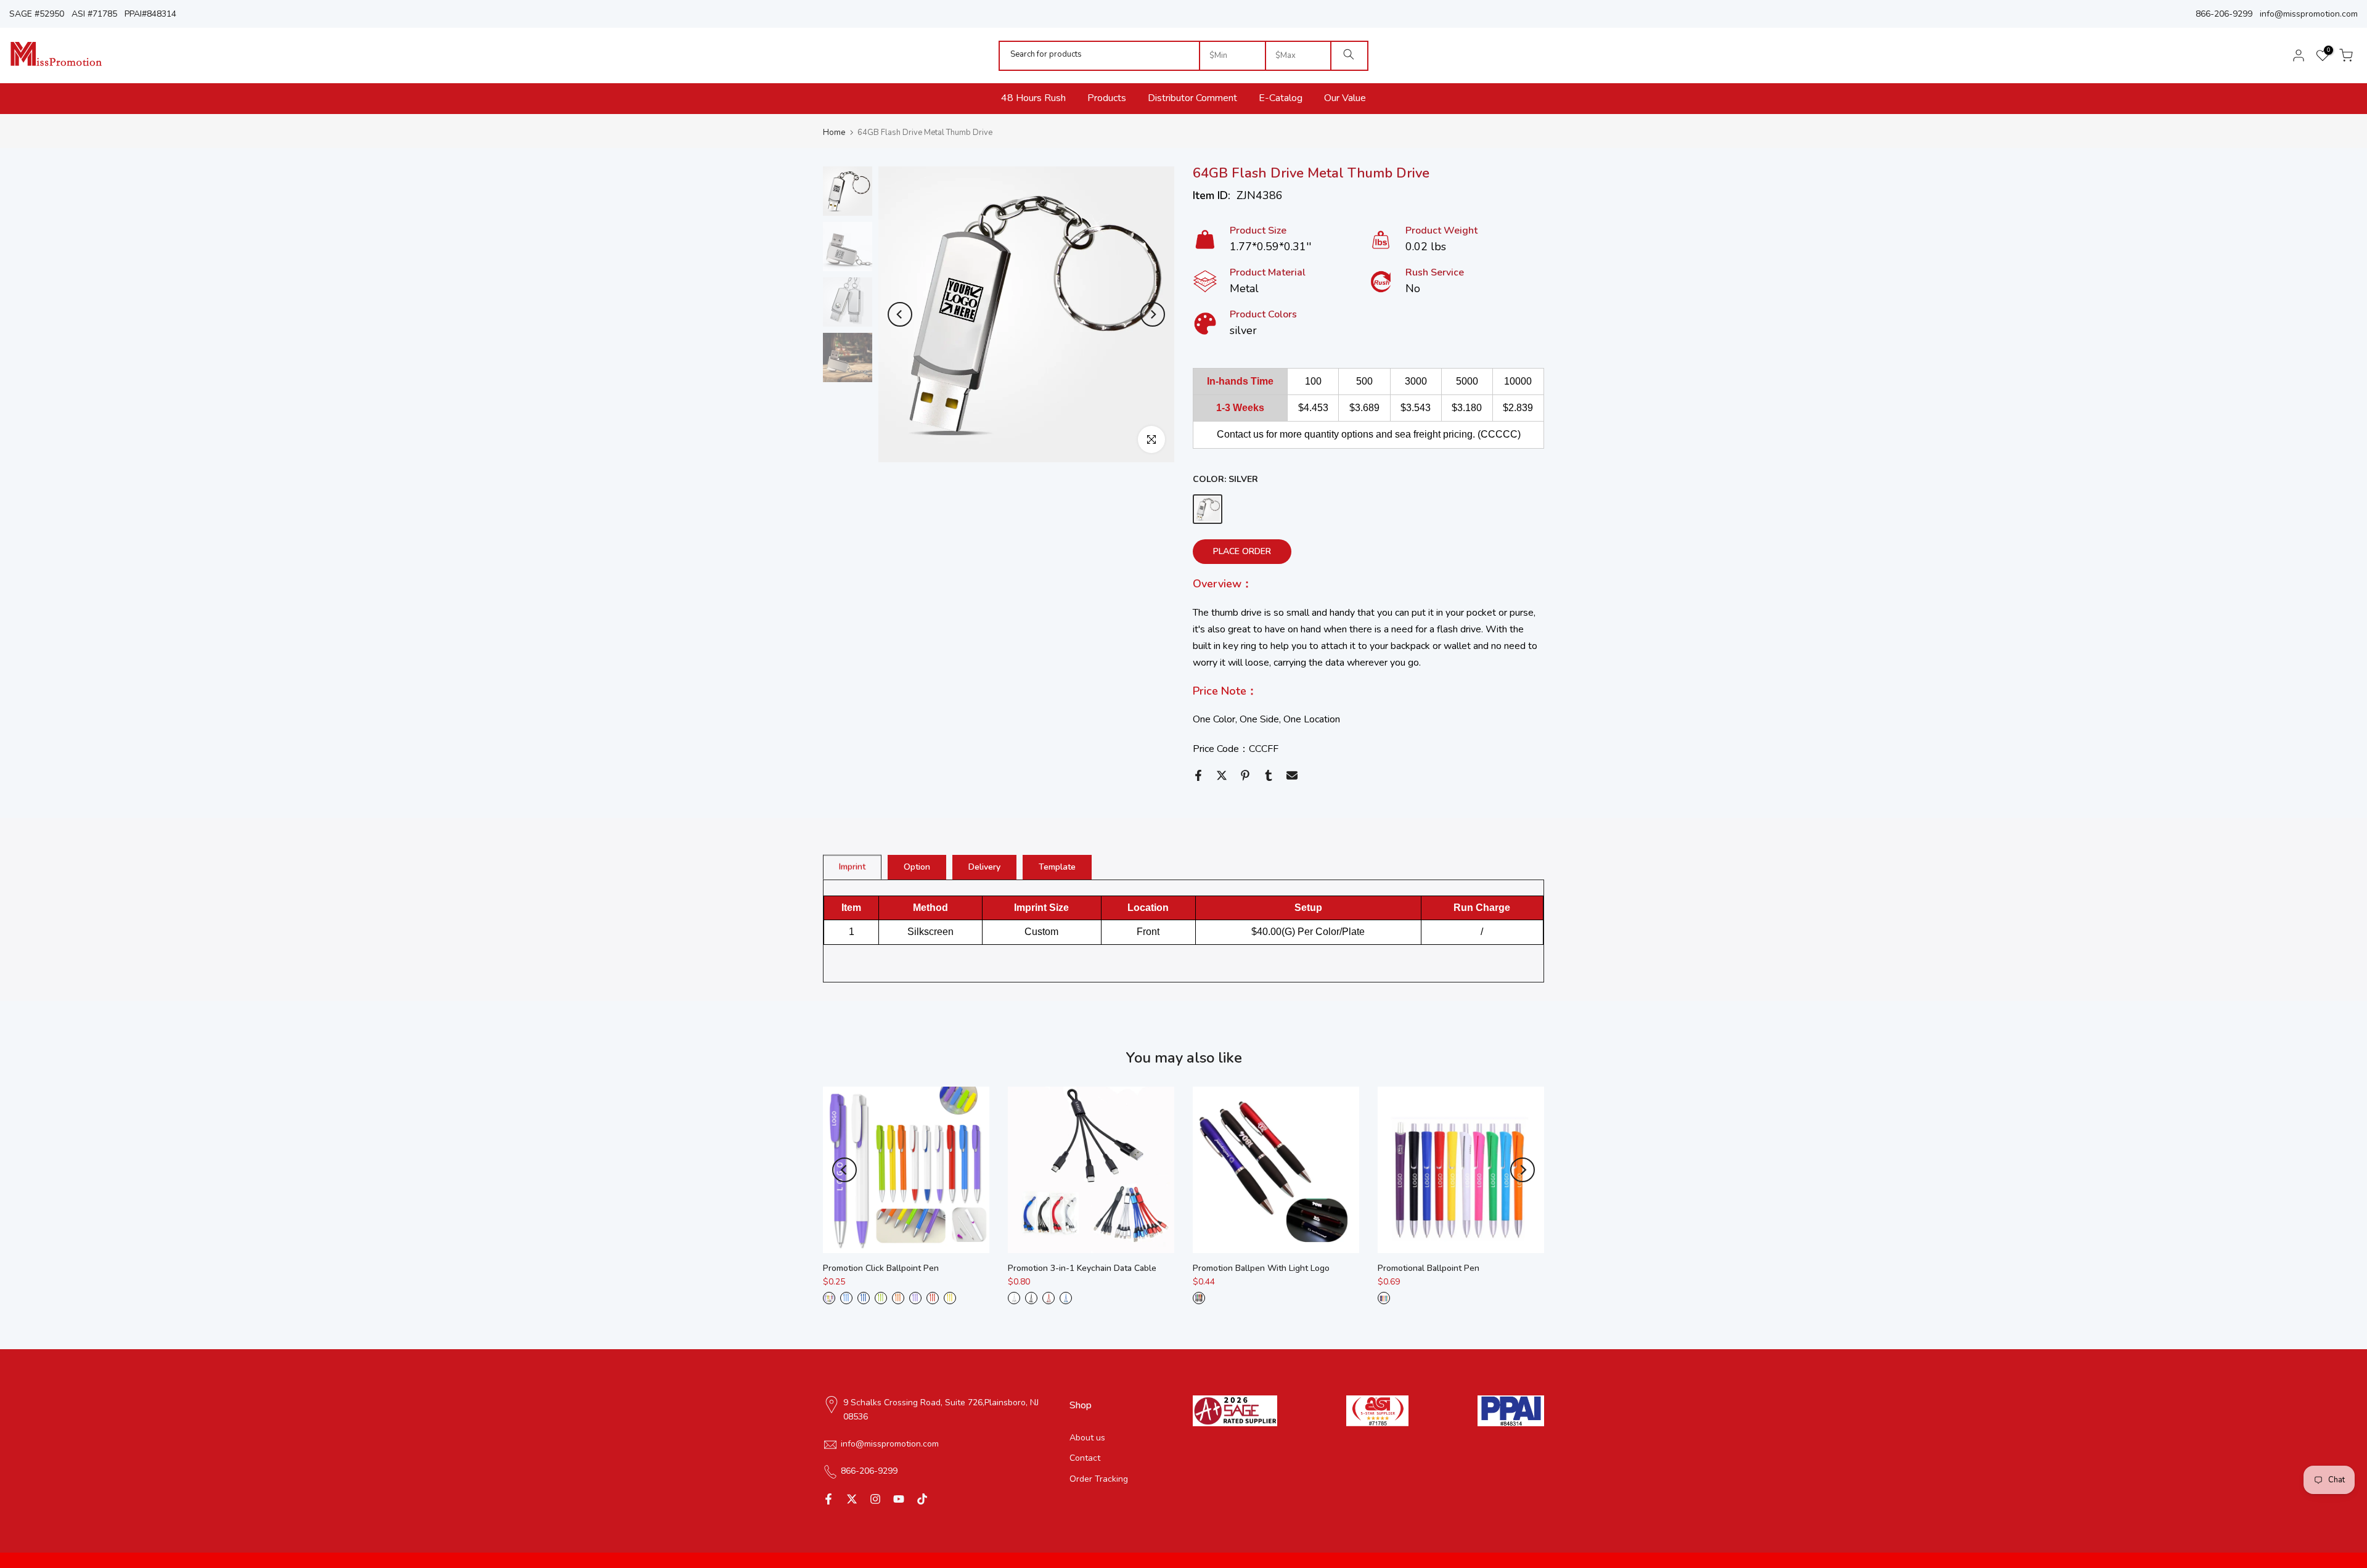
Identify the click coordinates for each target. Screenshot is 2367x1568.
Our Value (1345, 98)
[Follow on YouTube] (899, 1499)
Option (917, 866)
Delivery (984, 866)
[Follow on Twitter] (852, 1499)
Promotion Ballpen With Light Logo (1261, 1268)
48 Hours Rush (1033, 98)
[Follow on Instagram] (875, 1499)
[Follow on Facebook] (828, 1499)
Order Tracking (1099, 1480)
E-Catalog (1281, 98)
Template (1057, 866)
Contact (1085, 1459)
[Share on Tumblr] (1269, 775)
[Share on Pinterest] (1245, 775)
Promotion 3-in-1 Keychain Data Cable (1082, 1268)
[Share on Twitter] (1222, 775)
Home (834, 133)
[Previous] (900, 314)
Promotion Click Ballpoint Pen (881, 1268)
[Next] (1153, 314)
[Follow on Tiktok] (922, 1499)
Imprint (852, 866)
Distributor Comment (1192, 98)
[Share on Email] (1292, 775)
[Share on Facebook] (1198, 775)
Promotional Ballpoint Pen (1429, 1268)
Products (1107, 98)
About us (1087, 1438)
